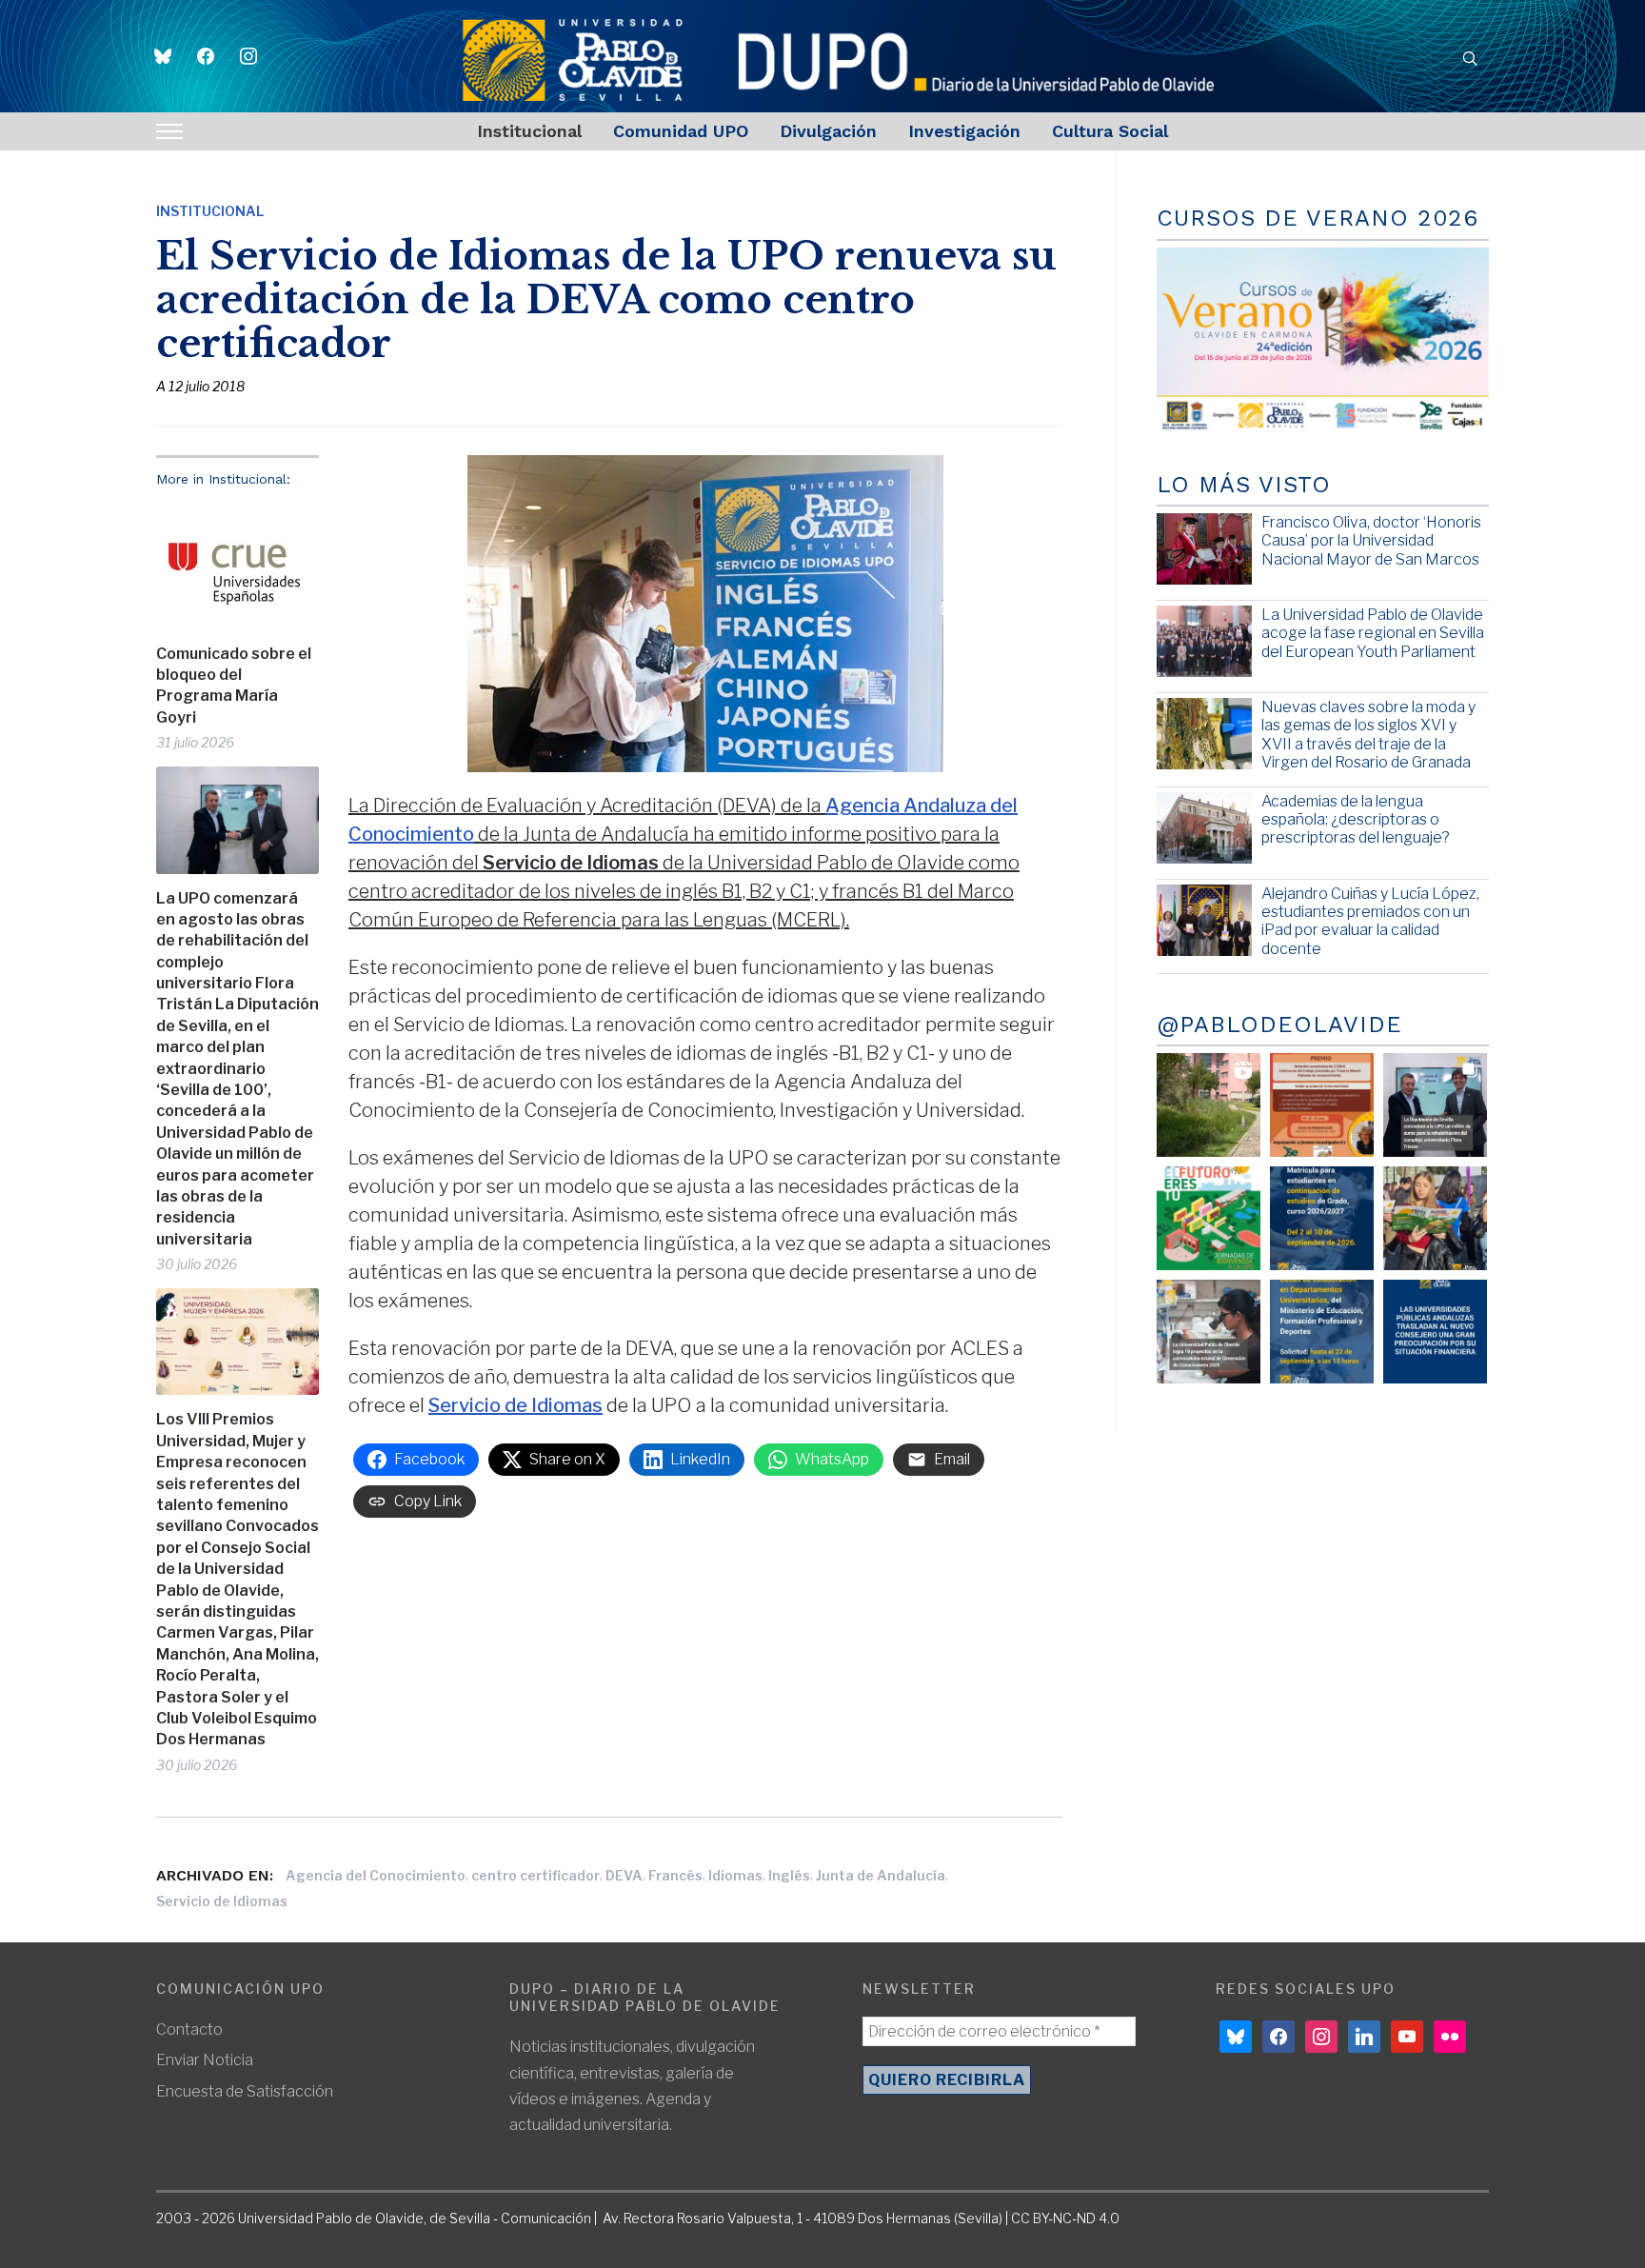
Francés (675, 1875)
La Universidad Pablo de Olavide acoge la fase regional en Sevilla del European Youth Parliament (1373, 633)
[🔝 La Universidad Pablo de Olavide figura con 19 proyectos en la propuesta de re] (1209, 1332)
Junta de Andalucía (881, 1875)
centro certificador (535, 1875)
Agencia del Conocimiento (376, 1875)
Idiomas (735, 1875)
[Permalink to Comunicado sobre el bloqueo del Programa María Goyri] (238, 566)
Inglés (789, 1875)
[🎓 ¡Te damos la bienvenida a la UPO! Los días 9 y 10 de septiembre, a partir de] (1209, 1218)
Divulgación (828, 131)
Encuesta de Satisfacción (245, 2091)
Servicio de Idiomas (515, 1405)
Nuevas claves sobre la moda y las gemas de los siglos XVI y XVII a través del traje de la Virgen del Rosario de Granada (1368, 735)
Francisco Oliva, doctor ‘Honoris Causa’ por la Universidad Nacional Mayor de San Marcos (1371, 540)
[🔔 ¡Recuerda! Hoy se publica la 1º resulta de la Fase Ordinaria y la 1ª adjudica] (1435, 1218)
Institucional (529, 131)
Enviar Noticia (205, 2060)
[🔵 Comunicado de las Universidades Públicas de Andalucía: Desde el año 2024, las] (1435, 1332)
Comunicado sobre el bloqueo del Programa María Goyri (234, 686)
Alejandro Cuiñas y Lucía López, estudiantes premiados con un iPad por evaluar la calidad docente (1370, 921)
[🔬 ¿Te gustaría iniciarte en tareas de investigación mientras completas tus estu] (1322, 1332)
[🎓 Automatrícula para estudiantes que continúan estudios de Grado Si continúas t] (1322, 1218)
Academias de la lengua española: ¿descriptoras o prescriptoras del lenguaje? (1356, 819)
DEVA (624, 1875)
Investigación (964, 131)
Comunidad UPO (681, 131)
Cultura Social (1110, 131)
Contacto (189, 2029)
